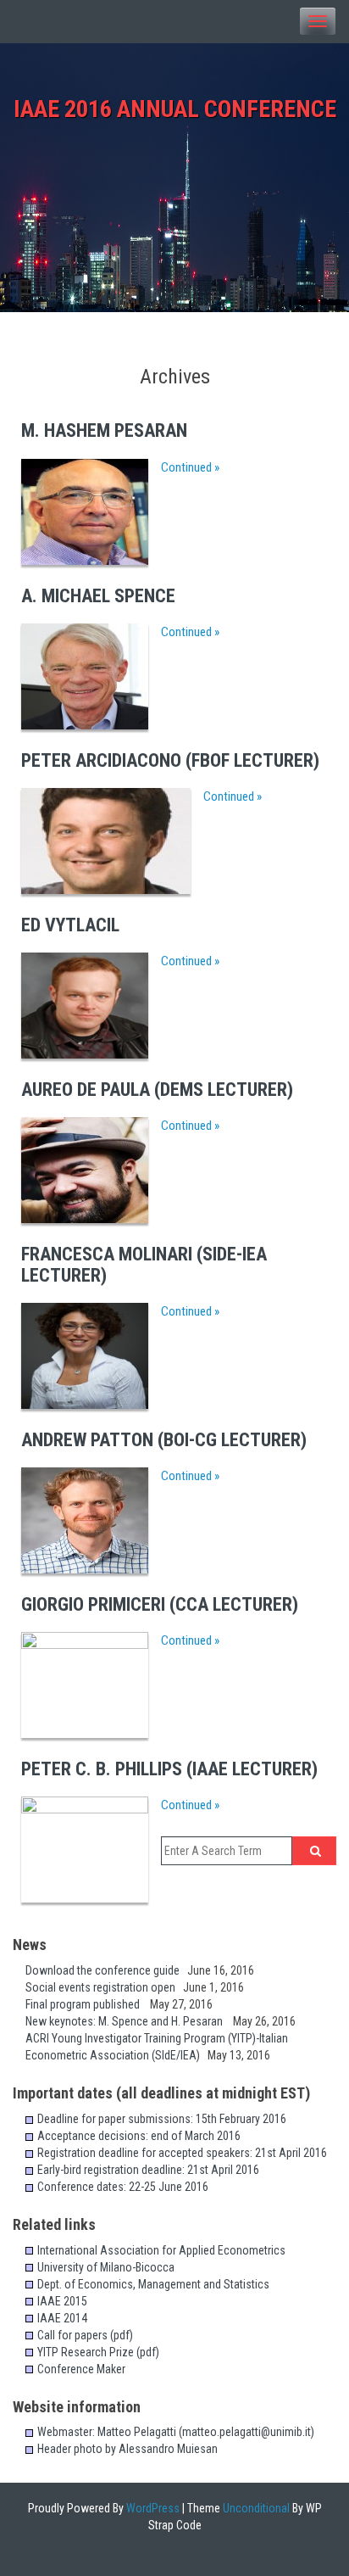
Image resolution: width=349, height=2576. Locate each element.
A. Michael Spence (98, 596)
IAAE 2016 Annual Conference (175, 109)
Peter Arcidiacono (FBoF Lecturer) (170, 760)
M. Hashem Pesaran (104, 430)
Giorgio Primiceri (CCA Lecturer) (160, 1604)
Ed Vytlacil (70, 925)
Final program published (88, 2004)
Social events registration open (104, 1987)
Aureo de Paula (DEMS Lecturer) (157, 1090)
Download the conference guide (106, 1970)
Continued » (190, 467)
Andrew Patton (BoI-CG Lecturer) (164, 1440)
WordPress (152, 2508)
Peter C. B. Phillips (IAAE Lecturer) (169, 1769)
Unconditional (255, 2508)
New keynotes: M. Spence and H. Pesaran (129, 2021)
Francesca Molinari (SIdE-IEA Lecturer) (144, 1264)
